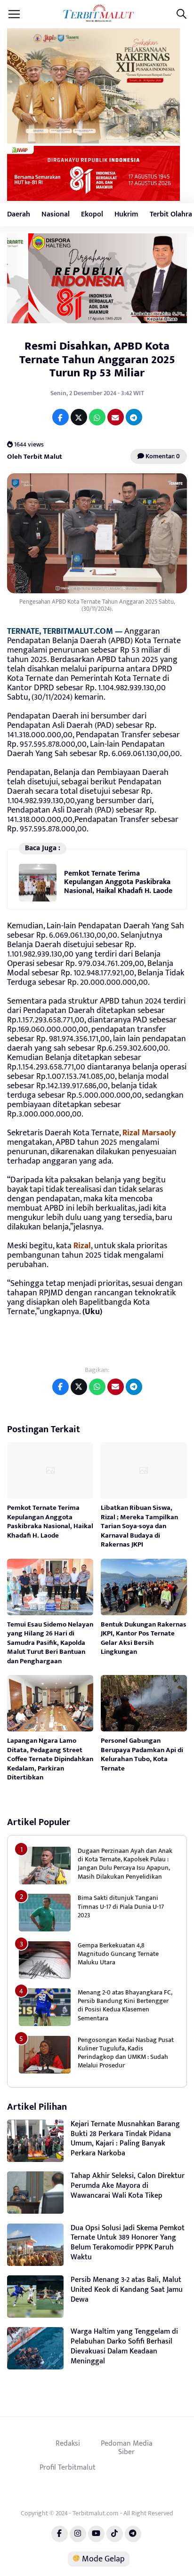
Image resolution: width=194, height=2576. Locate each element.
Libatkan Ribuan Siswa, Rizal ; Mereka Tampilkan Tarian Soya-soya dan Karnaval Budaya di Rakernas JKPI (139, 1526)
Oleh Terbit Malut (35, 457)
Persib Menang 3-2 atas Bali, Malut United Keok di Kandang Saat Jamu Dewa (127, 2290)
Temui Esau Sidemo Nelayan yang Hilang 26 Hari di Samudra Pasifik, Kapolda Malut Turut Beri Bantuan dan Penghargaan (50, 1643)
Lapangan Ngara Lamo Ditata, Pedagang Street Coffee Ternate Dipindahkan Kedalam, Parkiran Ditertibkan (50, 1759)
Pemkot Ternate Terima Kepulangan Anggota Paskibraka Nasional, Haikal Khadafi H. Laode (118, 882)
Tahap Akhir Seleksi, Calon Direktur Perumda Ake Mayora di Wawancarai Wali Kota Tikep (128, 2186)
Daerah (19, 214)
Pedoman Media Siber (127, 2448)
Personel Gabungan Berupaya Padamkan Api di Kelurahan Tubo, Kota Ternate (142, 1755)
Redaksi (68, 2443)
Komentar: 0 (162, 456)
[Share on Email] (116, 417)
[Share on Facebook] (61, 417)
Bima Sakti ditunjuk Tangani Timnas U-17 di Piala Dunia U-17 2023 (121, 1906)
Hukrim (126, 214)
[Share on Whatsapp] (97, 417)
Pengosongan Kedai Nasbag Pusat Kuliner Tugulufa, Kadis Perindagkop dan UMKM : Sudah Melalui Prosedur (126, 2053)
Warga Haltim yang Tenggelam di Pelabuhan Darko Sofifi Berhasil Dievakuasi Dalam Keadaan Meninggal (124, 2346)
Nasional (56, 214)
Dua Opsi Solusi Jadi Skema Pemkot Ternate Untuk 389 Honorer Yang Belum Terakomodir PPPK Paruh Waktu (128, 2243)
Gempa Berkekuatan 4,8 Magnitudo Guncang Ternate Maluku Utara (118, 1954)
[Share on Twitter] (79, 417)
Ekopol (92, 214)
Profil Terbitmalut (68, 2467)
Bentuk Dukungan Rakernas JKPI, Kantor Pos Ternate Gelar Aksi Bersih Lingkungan (144, 1638)
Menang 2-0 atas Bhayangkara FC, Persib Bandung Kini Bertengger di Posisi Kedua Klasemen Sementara (125, 2005)
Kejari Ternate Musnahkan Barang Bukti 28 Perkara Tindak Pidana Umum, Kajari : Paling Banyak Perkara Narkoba (125, 2139)
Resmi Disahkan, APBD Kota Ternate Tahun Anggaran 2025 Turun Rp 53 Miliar (97, 360)
